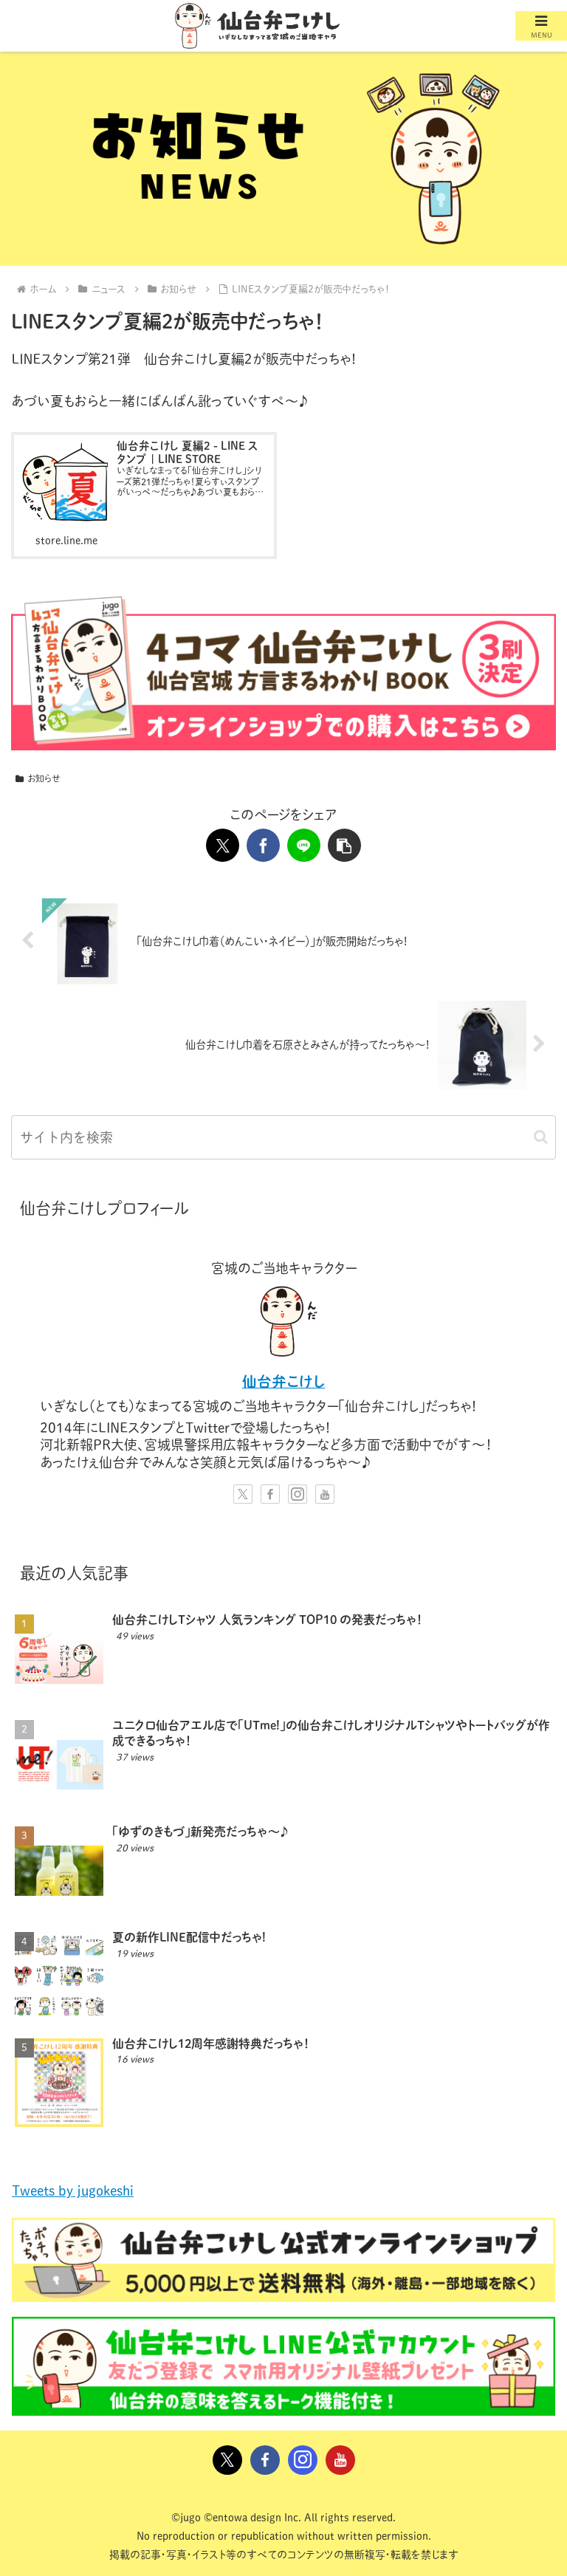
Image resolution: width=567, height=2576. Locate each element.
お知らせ (44, 778)
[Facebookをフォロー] (270, 1494)
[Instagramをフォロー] (298, 1494)
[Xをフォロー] (243, 1494)
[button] (344, 845)
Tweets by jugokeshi (73, 2190)
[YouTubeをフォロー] (325, 1494)
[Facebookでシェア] (263, 845)
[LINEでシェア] (304, 845)
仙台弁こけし (283, 1381)
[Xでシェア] (223, 845)
